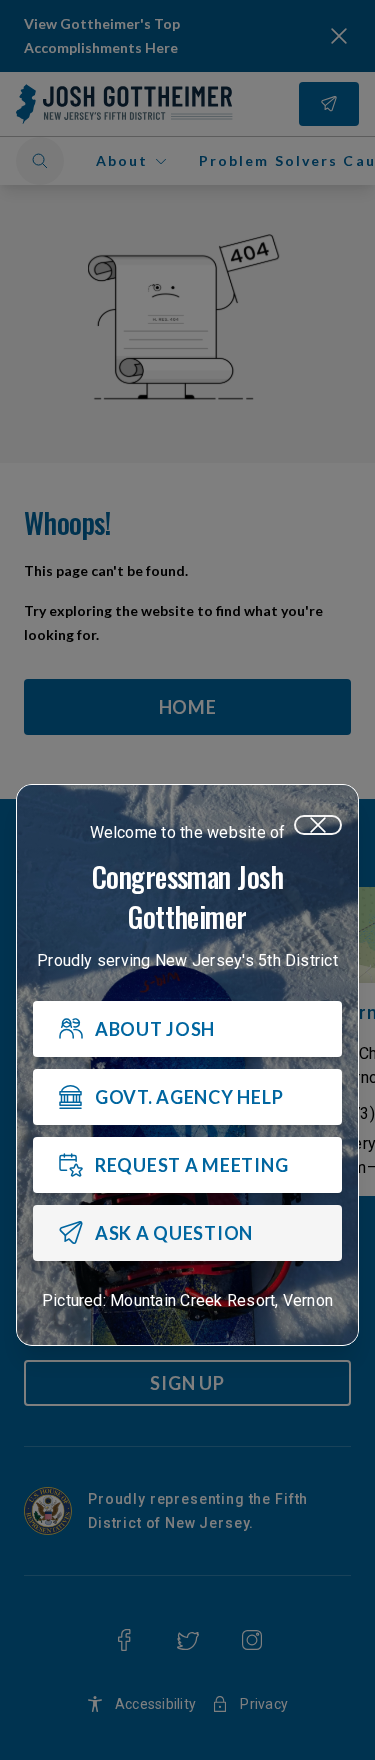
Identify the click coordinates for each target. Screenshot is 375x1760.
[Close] (318, 825)
